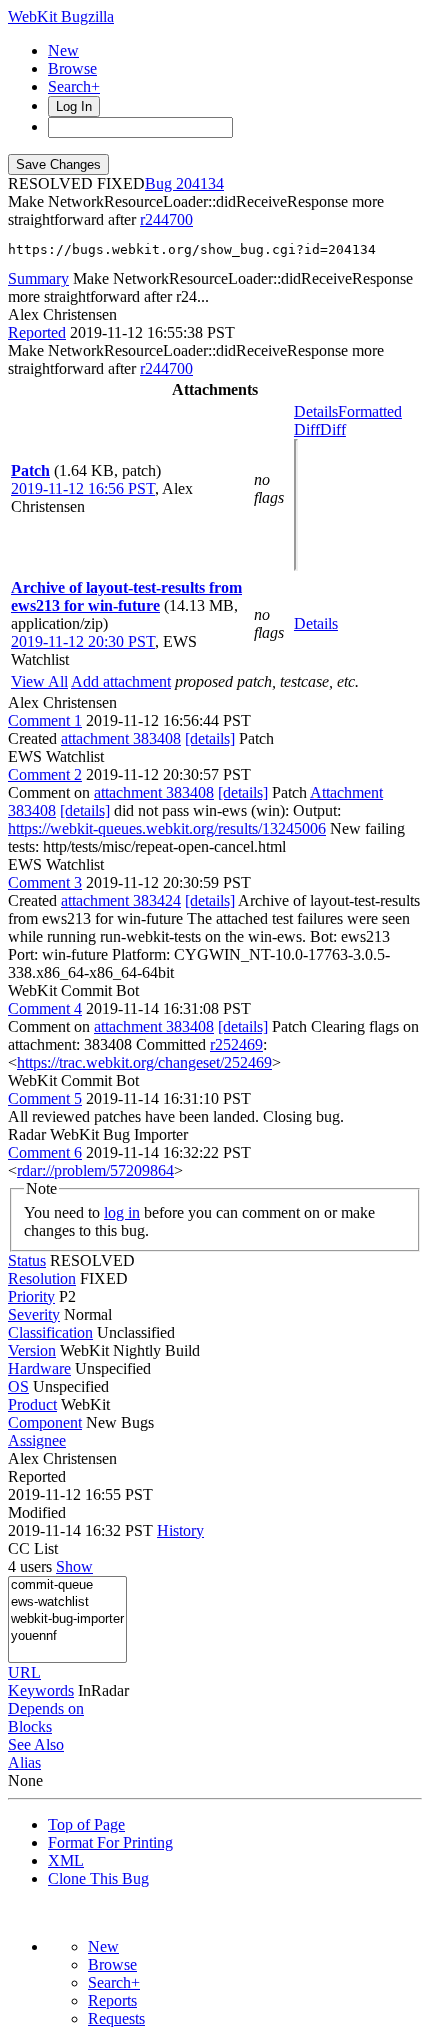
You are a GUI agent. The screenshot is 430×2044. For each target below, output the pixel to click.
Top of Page (86, 1824)
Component (45, 1422)
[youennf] (67, 1636)
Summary (38, 278)
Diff (333, 429)
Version (32, 1350)
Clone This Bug (98, 1878)
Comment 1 (45, 720)
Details (316, 411)
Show (74, 1566)
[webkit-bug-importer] (67, 1619)
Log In (74, 106)
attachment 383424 (121, 900)
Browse (72, 68)
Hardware (39, 1368)
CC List (33, 1548)
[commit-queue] (67, 1585)
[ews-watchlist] (67, 1602)
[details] (210, 738)
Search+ (74, 86)
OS (18, 1386)
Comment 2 (45, 774)
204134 (200, 183)
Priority (31, 1296)
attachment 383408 (121, 738)
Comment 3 (45, 882)
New (63, 50)
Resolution (42, 1278)
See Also (36, 1744)
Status (27, 1260)
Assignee (37, 1440)
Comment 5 (45, 1098)
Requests (116, 2018)
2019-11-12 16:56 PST (83, 488)
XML (66, 1860)
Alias (24, 1762)
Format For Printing (110, 1842)
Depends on (46, 1708)
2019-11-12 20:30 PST (83, 641)
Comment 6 (45, 1152)
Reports (112, 2000)
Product (32, 1404)
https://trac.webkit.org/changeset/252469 (144, 1062)
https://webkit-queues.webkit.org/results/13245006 (167, 828)
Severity (34, 1314)
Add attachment (121, 681)
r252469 (236, 1044)
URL (24, 1672)
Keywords (41, 1690)
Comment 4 (45, 1008)
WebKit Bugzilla (61, 16)
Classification (50, 1332)
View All (39, 681)
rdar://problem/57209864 (95, 1170)
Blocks (30, 1726)
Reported (37, 332)
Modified (37, 1512)
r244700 (166, 219)
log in (122, 1212)
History (180, 1530)
